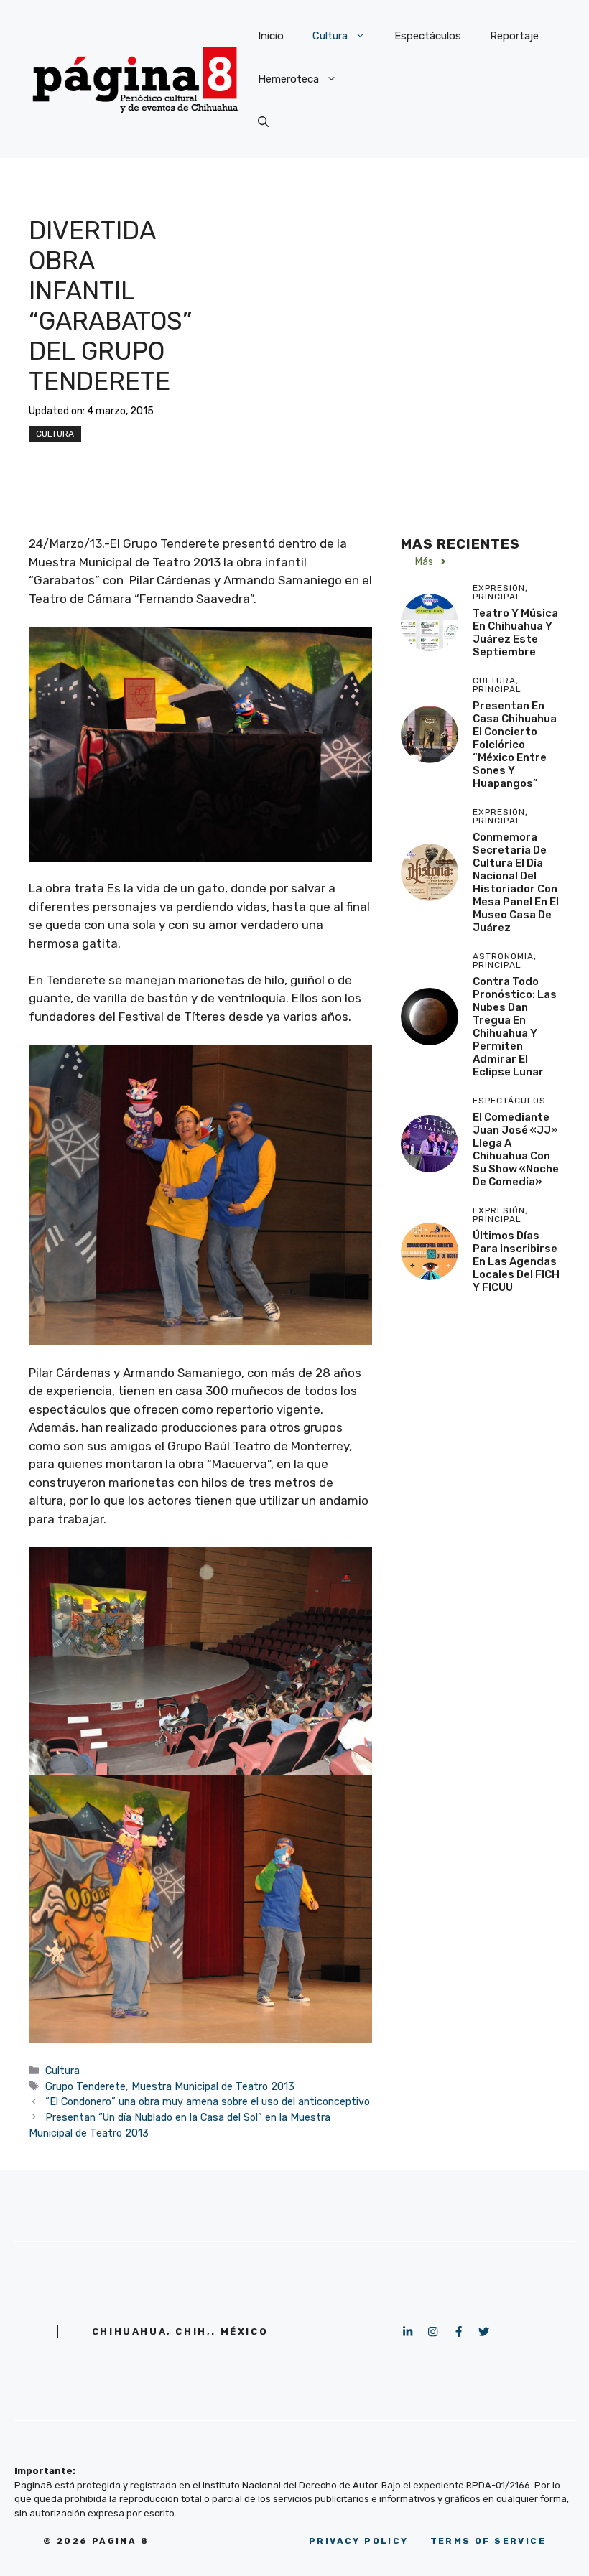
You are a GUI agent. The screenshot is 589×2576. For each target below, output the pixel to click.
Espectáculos (428, 36)
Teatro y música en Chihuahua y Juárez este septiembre (515, 633)
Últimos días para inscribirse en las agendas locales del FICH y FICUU (516, 1261)
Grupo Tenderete (85, 2086)
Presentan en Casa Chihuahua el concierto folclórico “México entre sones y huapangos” (515, 745)
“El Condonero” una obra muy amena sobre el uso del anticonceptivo (208, 2101)
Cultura (330, 36)
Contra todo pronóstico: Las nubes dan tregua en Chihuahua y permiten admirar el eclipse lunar (515, 1027)
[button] (263, 122)
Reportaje (514, 36)
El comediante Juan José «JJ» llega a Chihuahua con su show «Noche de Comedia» (516, 1149)
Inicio (271, 36)
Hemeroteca (288, 79)
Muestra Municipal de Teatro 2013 (213, 2086)
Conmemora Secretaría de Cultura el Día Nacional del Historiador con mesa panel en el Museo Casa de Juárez (516, 882)
